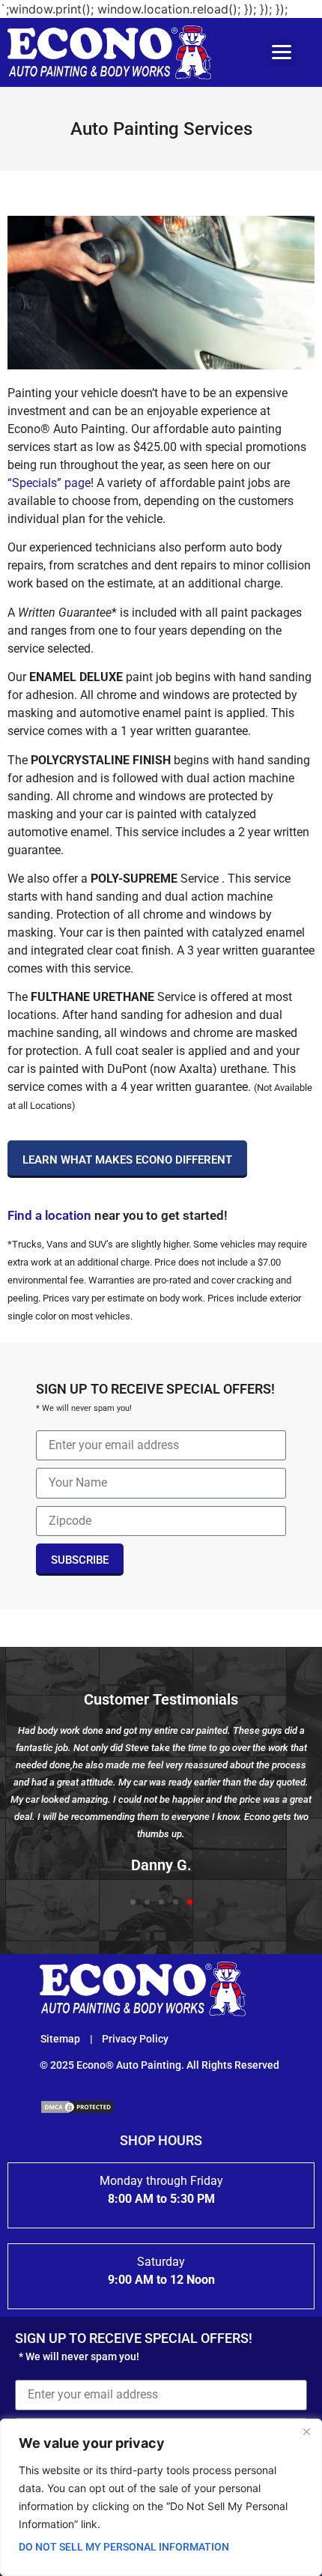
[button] (282, 53)
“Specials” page (49, 483)
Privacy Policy (135, 2039)
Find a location (49, 1215)
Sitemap (61, 2039)
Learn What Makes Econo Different (127, 1160)
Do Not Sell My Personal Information (124, 2547)
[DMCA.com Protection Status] (77, 2110)
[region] (161, 2497)
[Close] (306, 2431)
